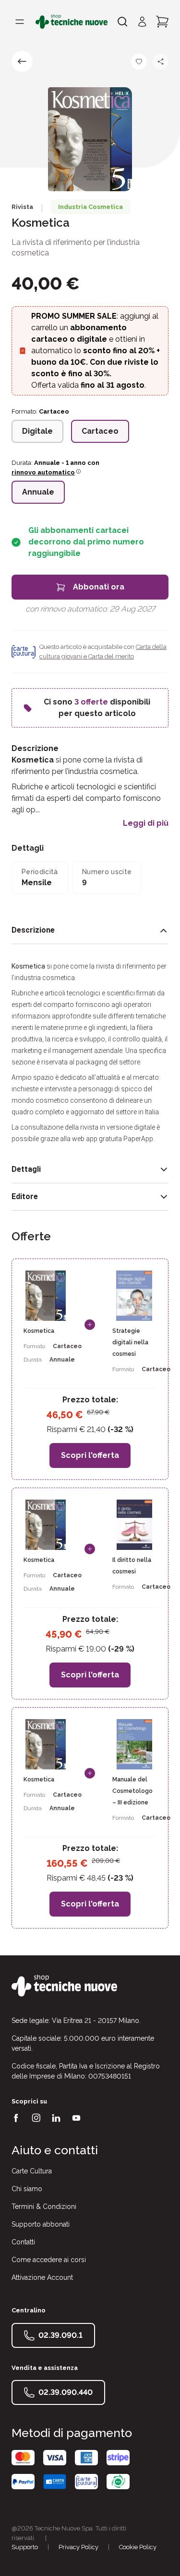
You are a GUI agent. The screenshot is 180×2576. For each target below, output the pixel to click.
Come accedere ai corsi (49, 2260)
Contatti (23, 2242)
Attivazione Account (42, 2277)
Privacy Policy (78, 2547)
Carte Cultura (32, 2171)
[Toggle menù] (20, 22)
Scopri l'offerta (90, 1455)
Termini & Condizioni (44, 2206)
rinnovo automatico (43, 472)
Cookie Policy (138, 2547)
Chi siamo (27, 2189)
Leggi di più (146, 823)
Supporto (25, 2547)
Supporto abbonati (41, 2224)
